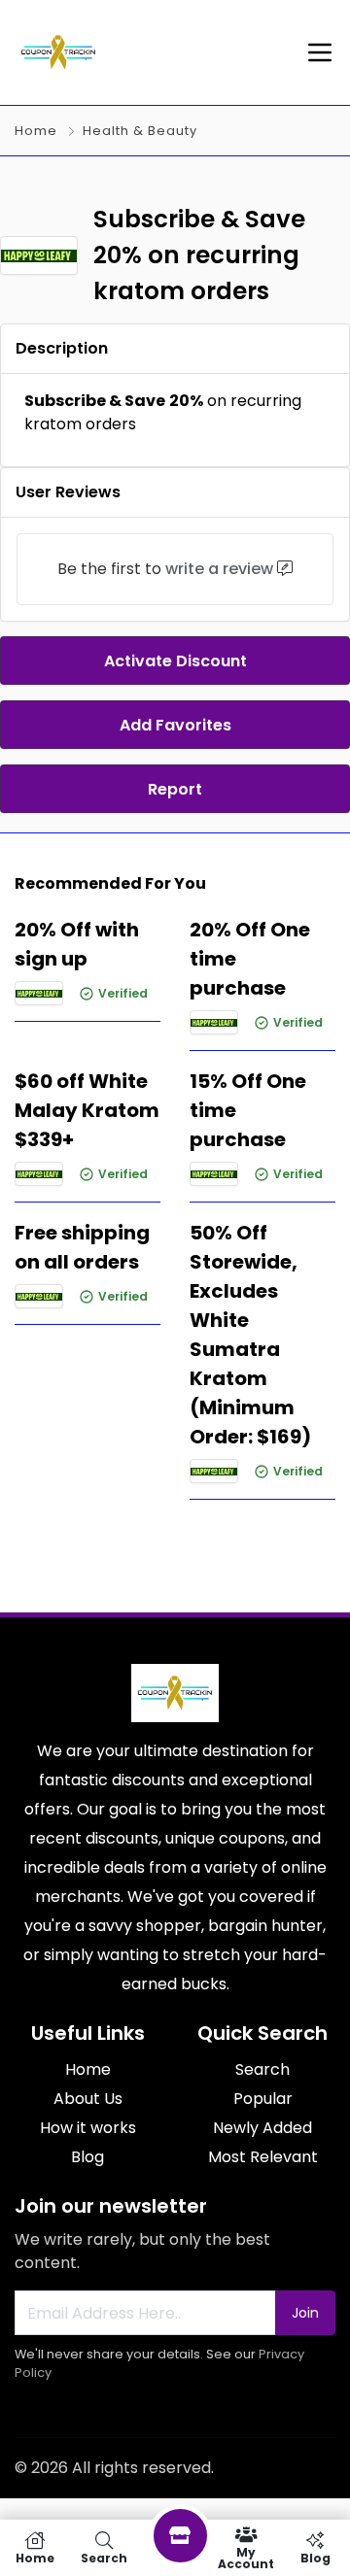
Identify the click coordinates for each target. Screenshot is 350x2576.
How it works (88, 2128)
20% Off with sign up (77, 944)
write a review (219, 569)
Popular (263, 2099)
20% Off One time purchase (250, 959)
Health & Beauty (140, 131)
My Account (246, 2557)
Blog (87, 2157)
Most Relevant (263, 2157)
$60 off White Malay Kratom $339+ (87, 1110)
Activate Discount (175, 661)
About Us (88, 2099)
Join (305, 2313)
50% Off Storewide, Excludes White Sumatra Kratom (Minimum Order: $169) (250, 1335)
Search (262, 2069)
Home (36, 131)
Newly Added (262, 2128)
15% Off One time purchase (248, 1110)
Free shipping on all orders (82, 1247)
